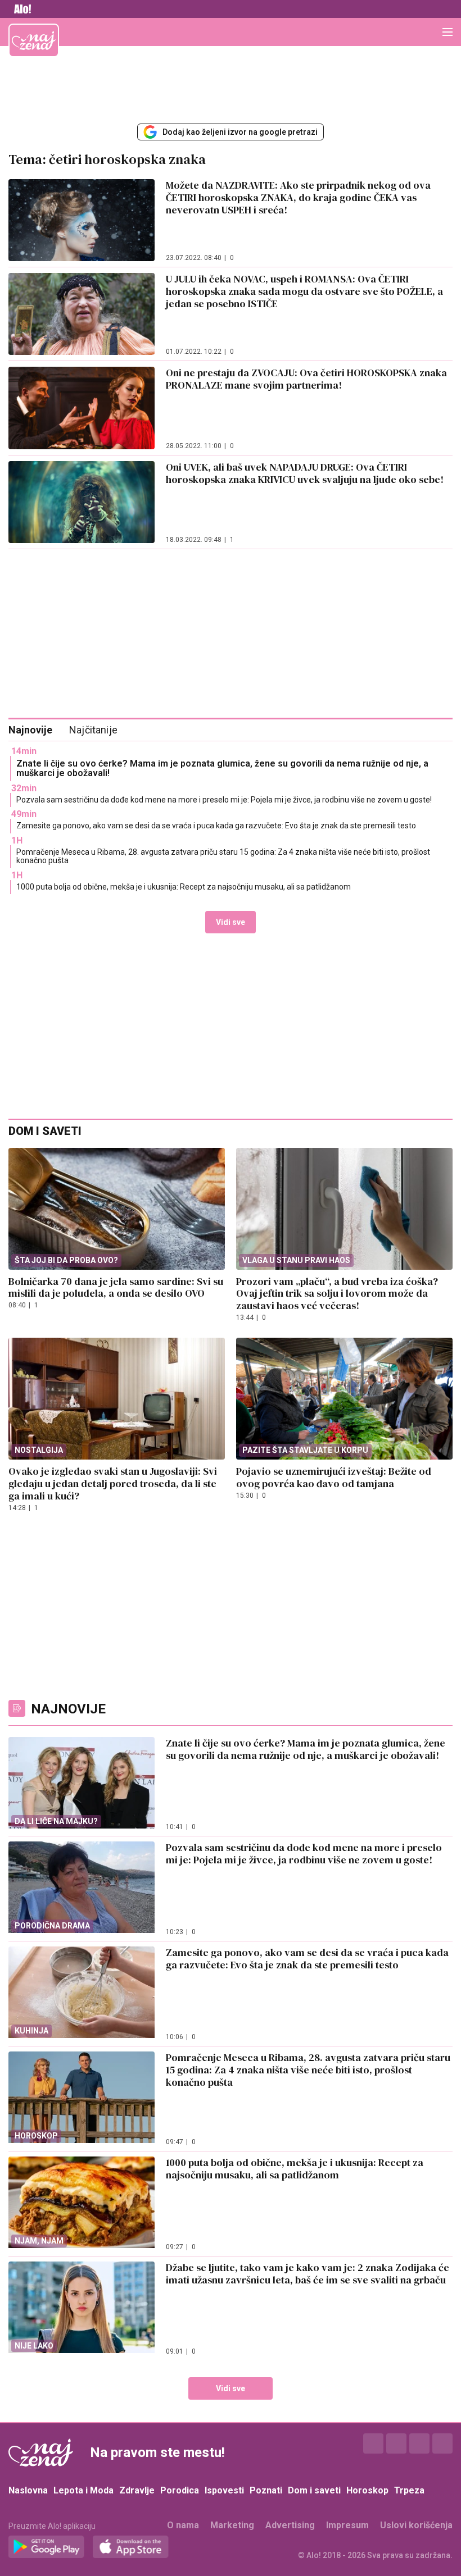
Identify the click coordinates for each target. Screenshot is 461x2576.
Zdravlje (137, 2490)
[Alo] (20, 9)
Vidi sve (231, 922)
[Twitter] (419, 2443)
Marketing (232, 2525)
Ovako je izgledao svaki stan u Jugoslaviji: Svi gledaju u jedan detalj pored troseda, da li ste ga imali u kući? (113, 1483)
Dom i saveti (314, 2490)
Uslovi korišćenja (416, 2525)
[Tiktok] (442, 2443)
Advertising (290, 2525)
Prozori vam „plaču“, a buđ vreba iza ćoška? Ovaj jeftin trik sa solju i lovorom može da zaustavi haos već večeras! (337, 1294)
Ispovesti (224, 2490)
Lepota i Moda (83, 2490)
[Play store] (46, 2547)
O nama (183, 2525)
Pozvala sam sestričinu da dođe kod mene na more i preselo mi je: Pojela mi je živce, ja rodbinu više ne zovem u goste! (224, 800)
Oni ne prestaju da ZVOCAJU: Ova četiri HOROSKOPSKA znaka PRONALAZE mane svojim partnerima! (306, 379)
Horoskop (367, 2490)
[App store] (131, 2547)
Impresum (347, 2525)
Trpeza (409, 2490)
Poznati (266, 2490)
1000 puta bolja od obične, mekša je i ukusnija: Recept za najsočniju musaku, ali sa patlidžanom (184, 887)
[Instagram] (396, 2443)
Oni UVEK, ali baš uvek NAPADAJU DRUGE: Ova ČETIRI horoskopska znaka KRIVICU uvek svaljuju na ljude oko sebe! (305, 473)
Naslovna (28, 2490)
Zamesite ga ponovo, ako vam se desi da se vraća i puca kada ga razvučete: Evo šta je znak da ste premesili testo (216, 826)
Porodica (180, 2490)
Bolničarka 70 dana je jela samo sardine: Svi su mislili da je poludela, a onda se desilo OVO (116, 1287)
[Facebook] (373, 2443)
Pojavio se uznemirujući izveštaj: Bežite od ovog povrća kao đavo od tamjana (334, 1477)
